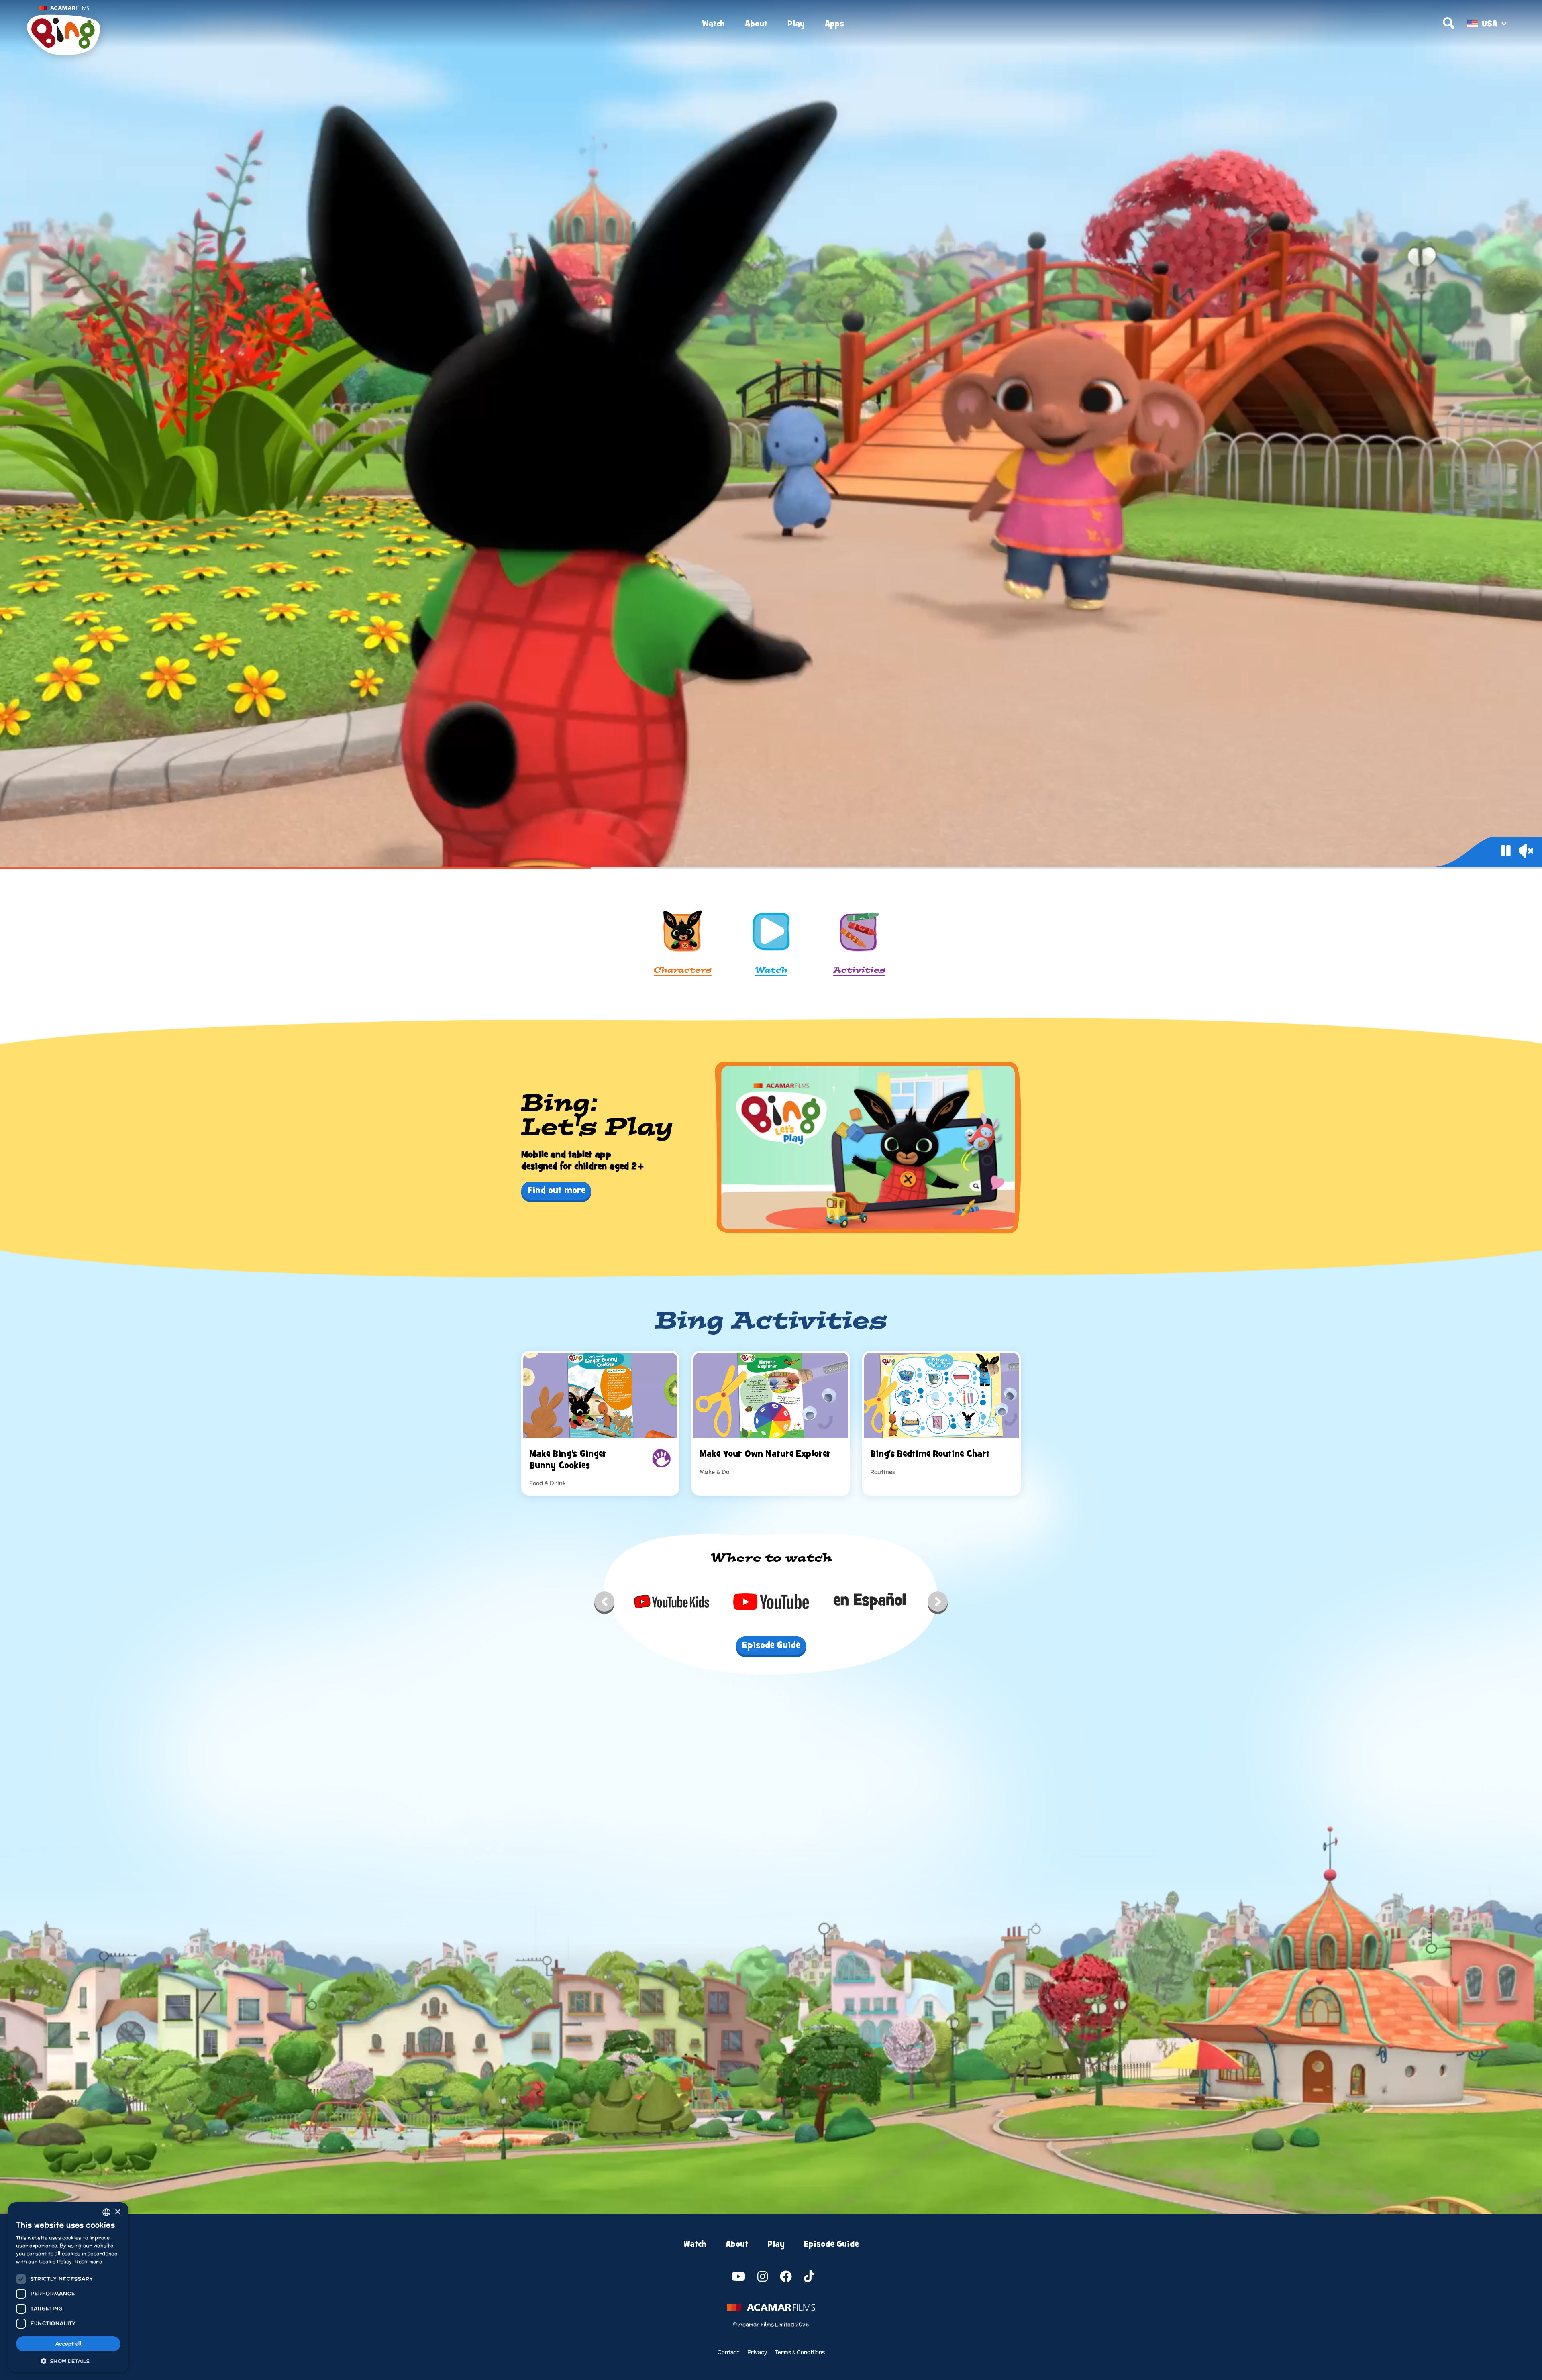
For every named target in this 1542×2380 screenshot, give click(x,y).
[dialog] (68, 2287)
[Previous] (604, 1604)
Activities (859, 971)
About (756, 24)
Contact (728, 2352)
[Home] (275, 24)
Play (796, 24)
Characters (683, 971)
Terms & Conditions (800, 2352)
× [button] (117, 2212)
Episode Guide (831, 2244)
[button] (68, 2360)
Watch (713, 24)
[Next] (938, 1604)
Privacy (757, 2352)
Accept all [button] (68, 2344)
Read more (88, 2261)
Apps (834, 24)
